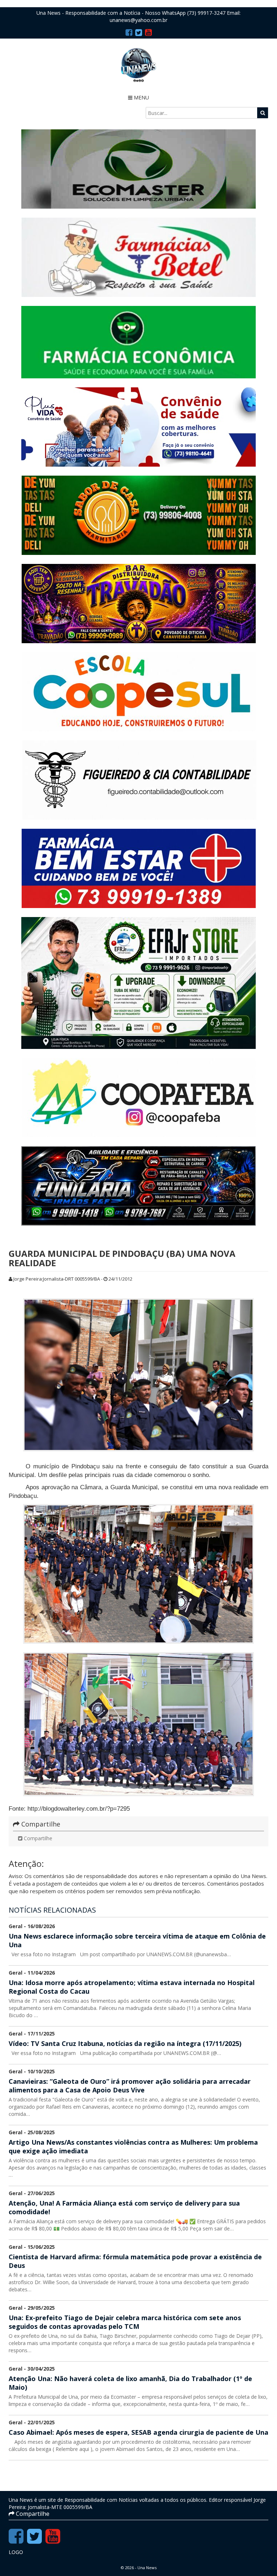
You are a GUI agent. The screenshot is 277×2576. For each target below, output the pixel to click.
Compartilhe (37, 1838)
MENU (141, 97)
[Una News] (138, 65)
